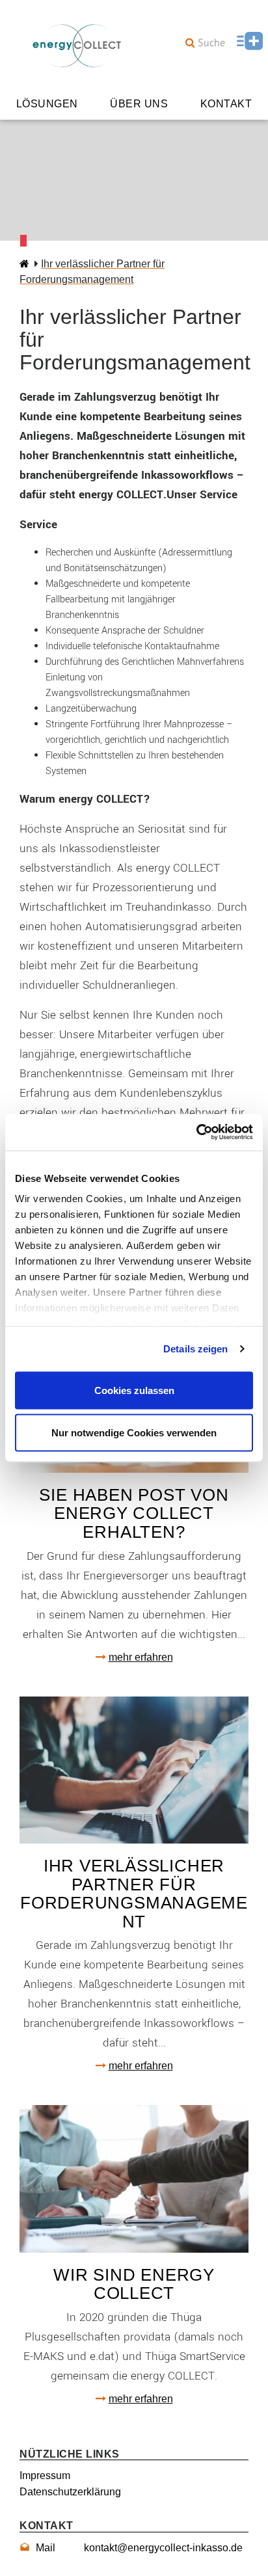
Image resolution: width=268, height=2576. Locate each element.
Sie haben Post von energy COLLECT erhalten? (134, 1513)
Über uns (139, 104)
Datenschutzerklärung (70, 2492)
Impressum (45, 2475)
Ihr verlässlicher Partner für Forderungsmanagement (134, 1894)
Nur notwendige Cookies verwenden (134, 1433)
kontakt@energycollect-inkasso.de (139, 2548)
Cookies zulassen (134, 1390)
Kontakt (226, 104)
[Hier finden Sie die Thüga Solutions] (248, 42)
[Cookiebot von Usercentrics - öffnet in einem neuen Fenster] (196, 1133)
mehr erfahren (141, 1657)
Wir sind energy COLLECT (134, 2284)
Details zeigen (195, 1349)
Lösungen (47, 104)
